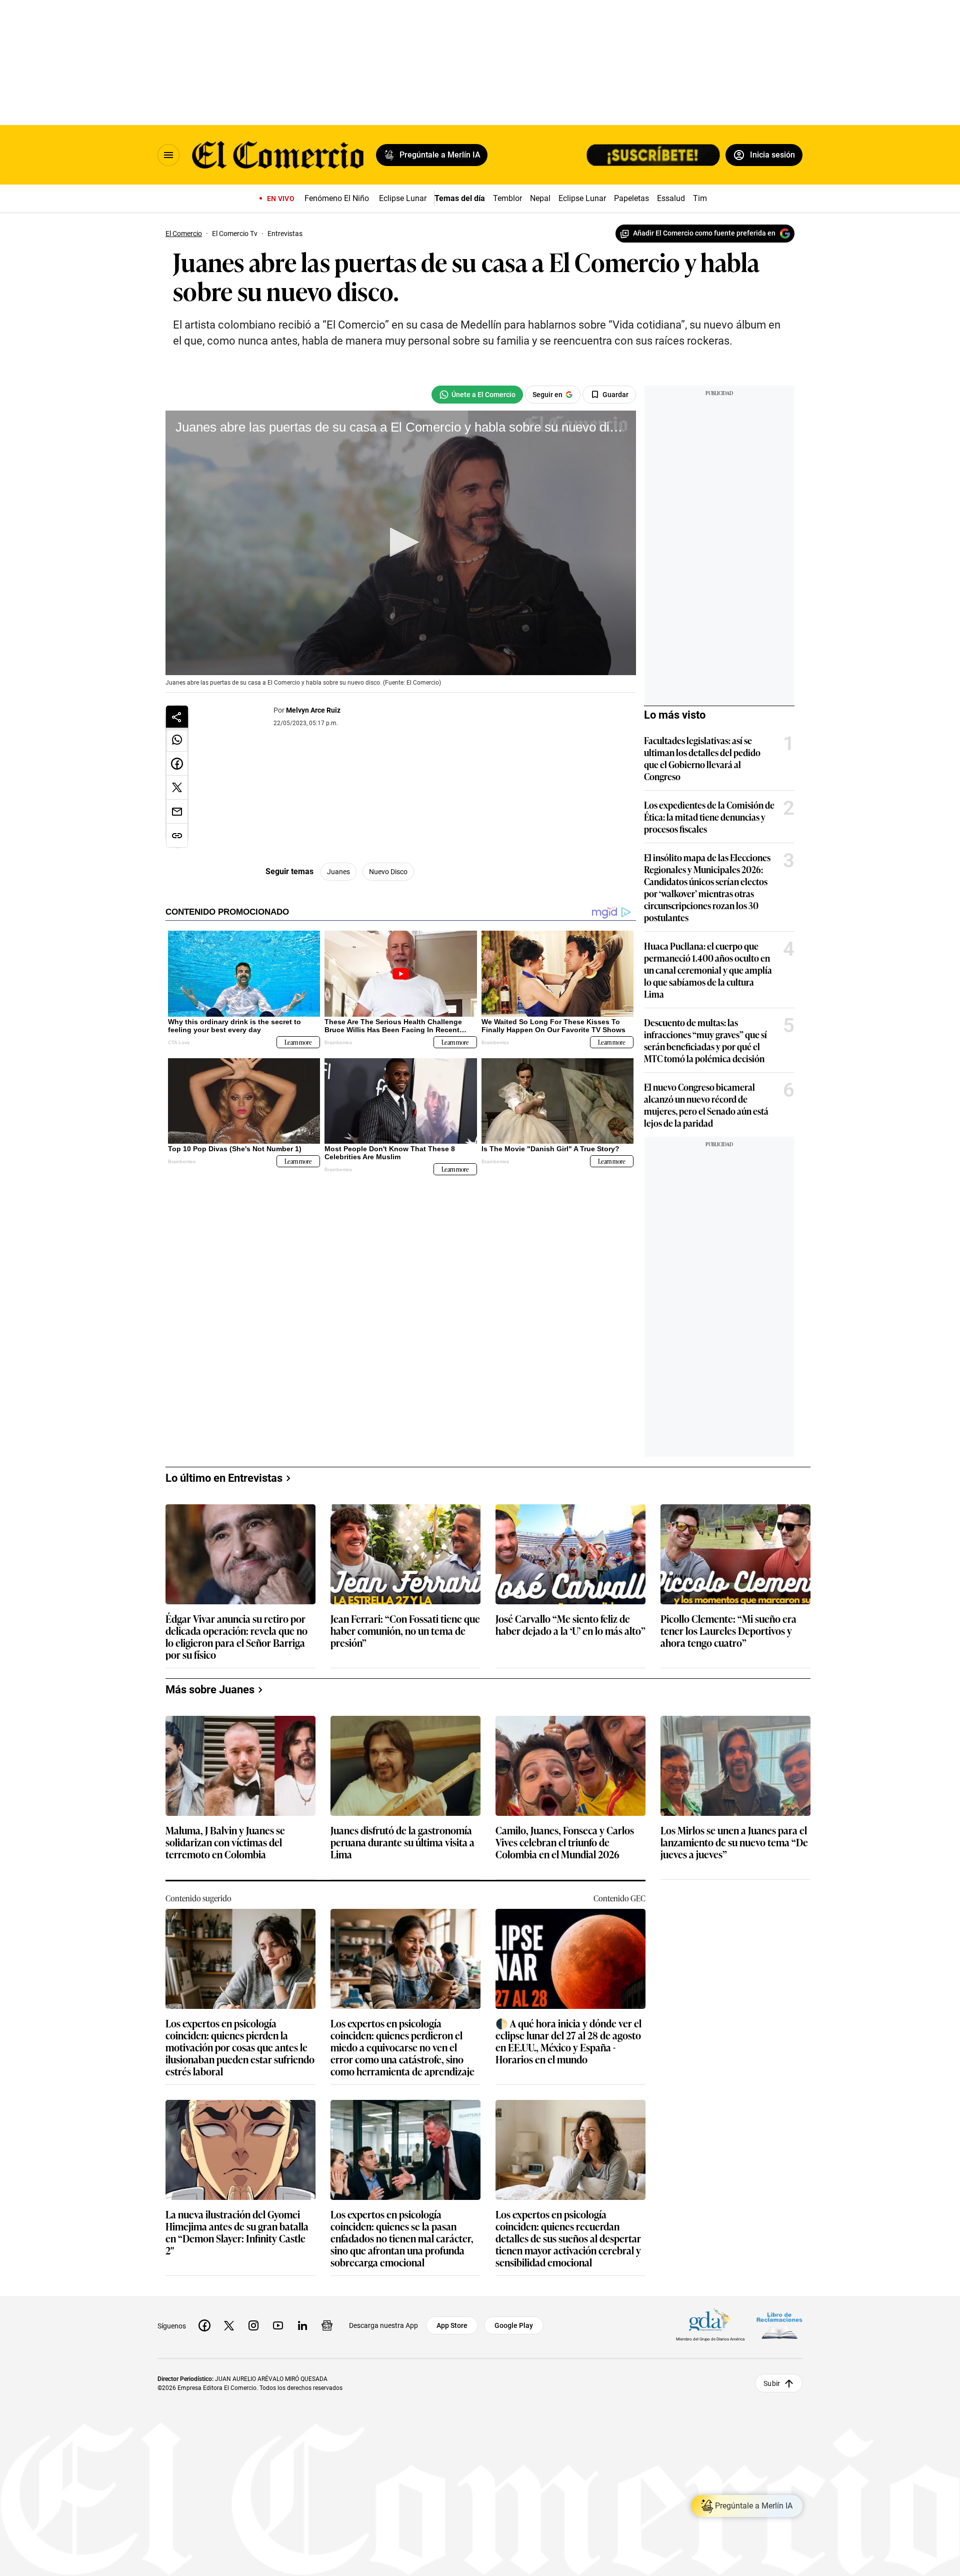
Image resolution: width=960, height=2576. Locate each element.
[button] (401, 542)
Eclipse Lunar (403, 198)
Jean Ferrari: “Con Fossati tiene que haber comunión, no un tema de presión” (405, 1631)
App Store (452, 2325)
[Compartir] (177, 717)
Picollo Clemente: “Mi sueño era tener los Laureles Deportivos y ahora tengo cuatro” (728, 1631)
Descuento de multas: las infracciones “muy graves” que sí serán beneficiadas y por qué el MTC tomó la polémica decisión (705, 1040)
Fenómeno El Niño (337, 198)
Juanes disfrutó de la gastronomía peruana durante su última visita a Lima (402, 1843)
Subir (772, 2383)
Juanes (338, 872)
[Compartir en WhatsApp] (177, 740)
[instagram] (253, 2325)
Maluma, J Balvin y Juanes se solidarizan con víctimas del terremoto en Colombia (225, 1843)
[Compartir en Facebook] (177, 764)
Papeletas (631, 198)
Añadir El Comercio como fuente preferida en (704, 233)
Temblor (507, 198)
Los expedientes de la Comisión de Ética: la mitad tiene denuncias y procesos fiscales (709, 817)
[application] (401, 543)
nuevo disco (388, 872)
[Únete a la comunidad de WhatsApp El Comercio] (477, 395)
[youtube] (278, 2325)
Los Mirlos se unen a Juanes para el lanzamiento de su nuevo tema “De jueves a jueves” (734, 1843)
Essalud (671, 198)
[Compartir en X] (177, 788)
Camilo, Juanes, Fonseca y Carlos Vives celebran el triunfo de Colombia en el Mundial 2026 (565, 1843)
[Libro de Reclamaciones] (779, 2326)
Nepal (540, 198)
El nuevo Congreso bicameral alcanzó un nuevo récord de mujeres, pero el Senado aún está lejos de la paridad (706, 1105)
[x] (229, 2325)
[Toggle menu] (168, 155)
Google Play (514, 2325)
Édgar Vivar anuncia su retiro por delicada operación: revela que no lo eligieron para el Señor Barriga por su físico (236, 1636)
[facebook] (204, 2325)
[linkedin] (302, 2325)
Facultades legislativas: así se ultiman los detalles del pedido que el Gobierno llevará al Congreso (702, 758)
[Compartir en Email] (177, 812)
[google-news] (327, 2325)
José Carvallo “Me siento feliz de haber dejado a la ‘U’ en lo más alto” (570, 1625)
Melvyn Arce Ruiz (313, 710)
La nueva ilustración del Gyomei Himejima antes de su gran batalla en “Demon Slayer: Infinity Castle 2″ (237, 2232)
